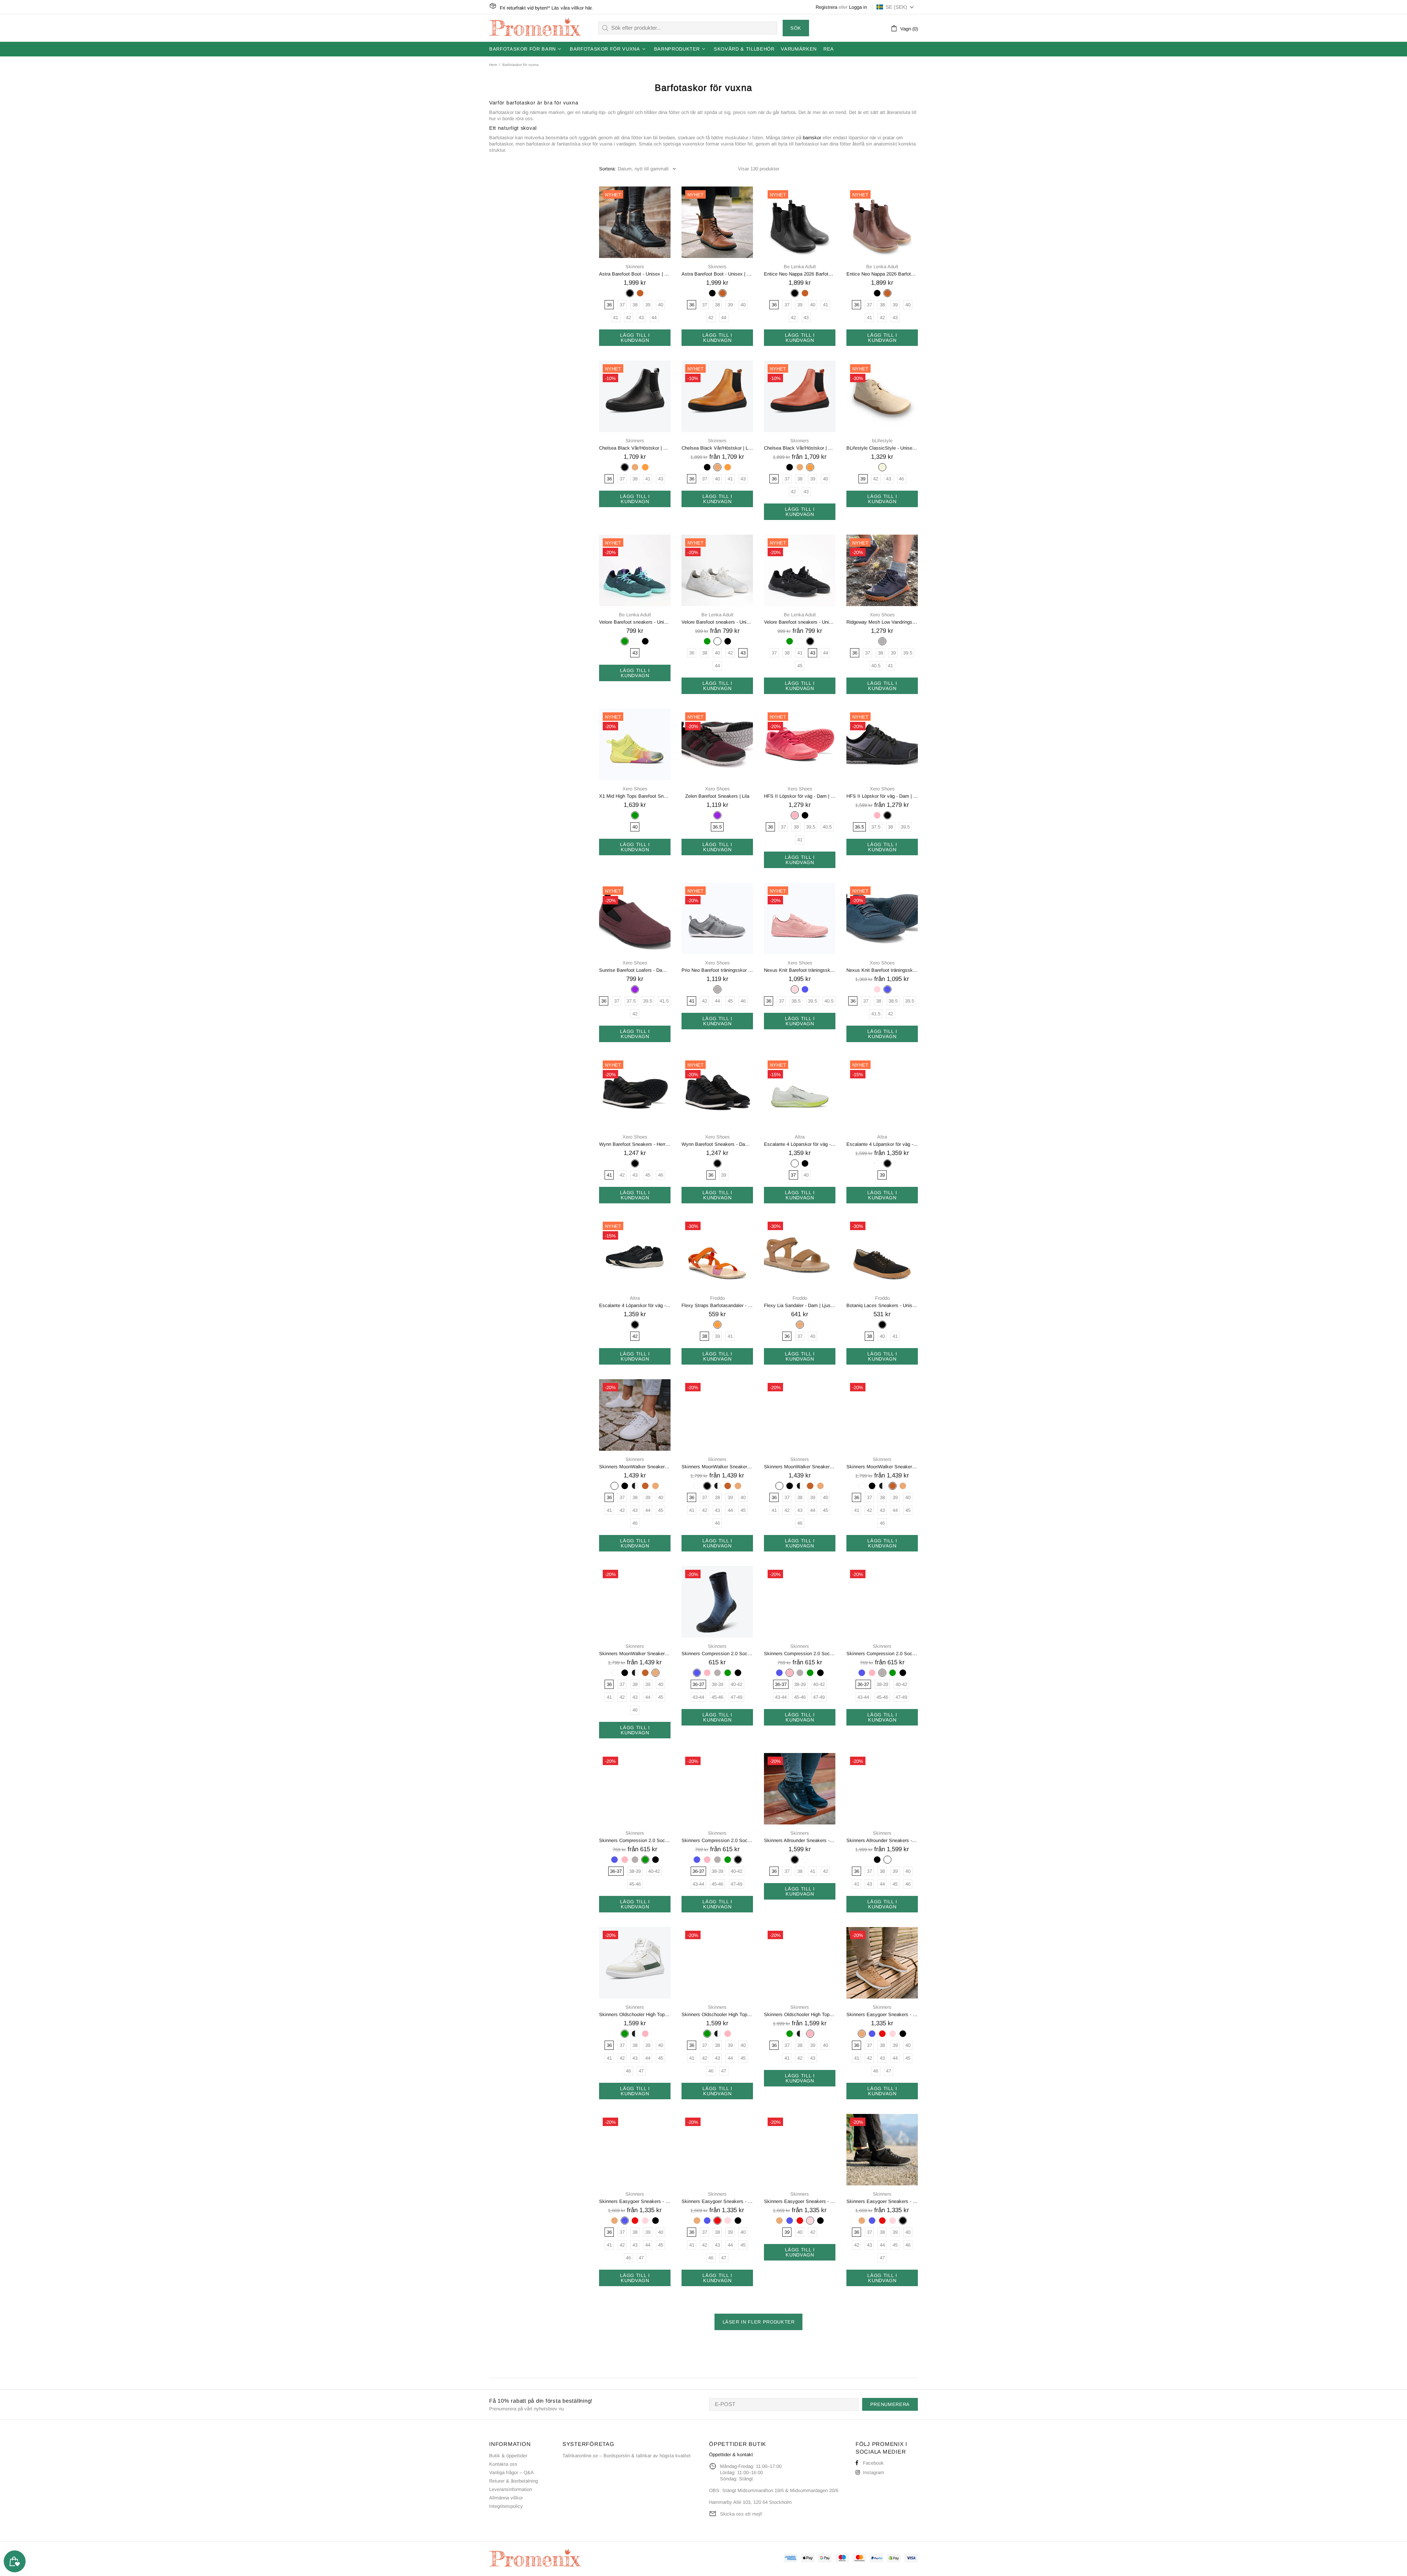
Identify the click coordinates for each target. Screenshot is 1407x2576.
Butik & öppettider (508, 2456)
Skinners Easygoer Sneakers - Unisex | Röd (717, 2201)
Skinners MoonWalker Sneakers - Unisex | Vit (635, 1467)
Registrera (826, 7)
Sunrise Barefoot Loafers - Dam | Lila (635, 970)
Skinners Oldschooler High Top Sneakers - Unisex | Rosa (800, 2014)
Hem (493, 65)
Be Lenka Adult (800, 267)
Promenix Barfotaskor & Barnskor (535, 28)
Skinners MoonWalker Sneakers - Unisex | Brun (882, 1467)
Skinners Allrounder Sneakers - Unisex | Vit (882, 1840)
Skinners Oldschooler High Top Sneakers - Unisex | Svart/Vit (717, 2014)
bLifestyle (882, 441)
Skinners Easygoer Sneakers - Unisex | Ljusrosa (800, 2201)
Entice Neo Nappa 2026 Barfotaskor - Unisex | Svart (800, 274)
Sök (796, 28)
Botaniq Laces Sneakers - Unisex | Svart (882, 1305)
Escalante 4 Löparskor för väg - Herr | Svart (635, 1305)
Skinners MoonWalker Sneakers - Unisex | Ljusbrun (635, 1654)
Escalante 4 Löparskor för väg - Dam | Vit (800, 1144)
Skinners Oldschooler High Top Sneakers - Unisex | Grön (635, 2014)
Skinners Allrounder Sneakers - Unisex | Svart (800, 1840)
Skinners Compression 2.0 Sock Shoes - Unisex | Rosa (800, 1654)
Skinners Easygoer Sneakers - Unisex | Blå (635, 2201)
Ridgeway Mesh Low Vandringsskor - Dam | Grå (882, 622)
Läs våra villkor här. (572, 8)
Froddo (717, 1298)
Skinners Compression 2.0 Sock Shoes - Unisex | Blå (717, 1654)
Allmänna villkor (506, 2498)
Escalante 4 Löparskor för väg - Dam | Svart (882, 1144)
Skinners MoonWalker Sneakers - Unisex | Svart (717, 1467)
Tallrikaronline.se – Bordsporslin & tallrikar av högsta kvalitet (627, 2456)
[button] (895, 7)
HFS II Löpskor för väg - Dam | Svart (882, 796)
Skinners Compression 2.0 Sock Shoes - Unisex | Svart (717, 1840)
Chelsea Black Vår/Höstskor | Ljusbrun (717, 448)
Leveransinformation (511, 2489)
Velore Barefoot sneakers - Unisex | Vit (717, 622)
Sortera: (608, 169)
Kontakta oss (503, 2464)
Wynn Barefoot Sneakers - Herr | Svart (635, 1144)
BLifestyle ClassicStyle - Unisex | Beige (882, 448)
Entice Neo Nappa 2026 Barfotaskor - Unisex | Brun (882, 274)
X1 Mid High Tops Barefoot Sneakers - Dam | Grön (635, 796)
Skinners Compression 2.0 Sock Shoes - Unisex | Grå (882, 1654)
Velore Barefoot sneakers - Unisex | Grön (635, 622)
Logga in (858, 7)
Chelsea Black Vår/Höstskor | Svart (635, 448)
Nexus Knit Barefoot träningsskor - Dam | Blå (882, 970)
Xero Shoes (882, 615)
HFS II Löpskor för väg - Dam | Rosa (800, 796)
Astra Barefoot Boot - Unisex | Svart (635, 274)
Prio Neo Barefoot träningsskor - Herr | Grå (717, 970)
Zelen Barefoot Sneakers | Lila (717, 796)
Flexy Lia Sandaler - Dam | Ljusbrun (800, 1305)
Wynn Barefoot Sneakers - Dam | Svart (717, 1144)
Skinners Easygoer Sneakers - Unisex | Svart (882, 2201)
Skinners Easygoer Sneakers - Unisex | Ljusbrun (882, 2014)
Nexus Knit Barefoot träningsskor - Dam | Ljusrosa (800, 970)
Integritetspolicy (506, 2506)
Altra (800, 1137)
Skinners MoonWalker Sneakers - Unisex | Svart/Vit (800, 1467)
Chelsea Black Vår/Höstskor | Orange (800, 448)
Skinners (635, 267)
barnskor (812, 138)
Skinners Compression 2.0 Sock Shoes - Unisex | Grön (635, 1840)
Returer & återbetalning (514, 2481)
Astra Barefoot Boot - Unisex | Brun (717, 274)
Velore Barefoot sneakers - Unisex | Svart (800, 622)
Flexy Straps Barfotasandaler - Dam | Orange (717, 1305)
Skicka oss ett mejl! (741, 2514)
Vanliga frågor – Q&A (512, 2472)
